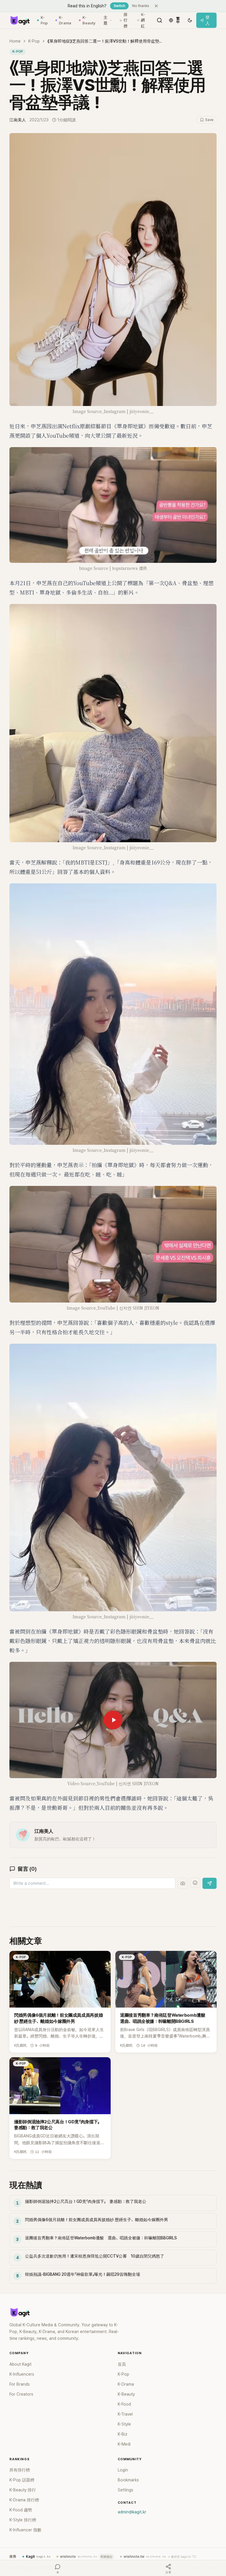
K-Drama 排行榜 (24, 2500)
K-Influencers (22, 2374)
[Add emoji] (195, 1883)
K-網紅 (143, 20)
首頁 (122, 2364)
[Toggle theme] (190, 20)
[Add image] (183, 1883)
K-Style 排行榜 (23, 2520)
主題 (105, 20)
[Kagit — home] (20, 20)
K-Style (124, 2424)
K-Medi (124, 2444)
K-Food (124, 2404)
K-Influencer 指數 (25, 2530)
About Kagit (20, 2364)
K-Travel (125, 2414)
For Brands (20, 2384)
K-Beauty (89, 20)
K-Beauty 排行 (23, 2490)
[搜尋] (159, 20)
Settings (126, 2490)
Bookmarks (128, 2480)
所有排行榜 (20, 2470)
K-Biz (123, 2434)
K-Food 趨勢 (21, 2510)
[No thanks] (156, 6)
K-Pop (44, 20)
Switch (119, 6)
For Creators (21, 2394)
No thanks (141, 6)
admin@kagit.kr (132, 2512)
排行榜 (126, 20)
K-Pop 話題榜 (22, 2480)
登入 (207, 20)
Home (15, 41)
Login (123, 2470)
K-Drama (65, 20)
